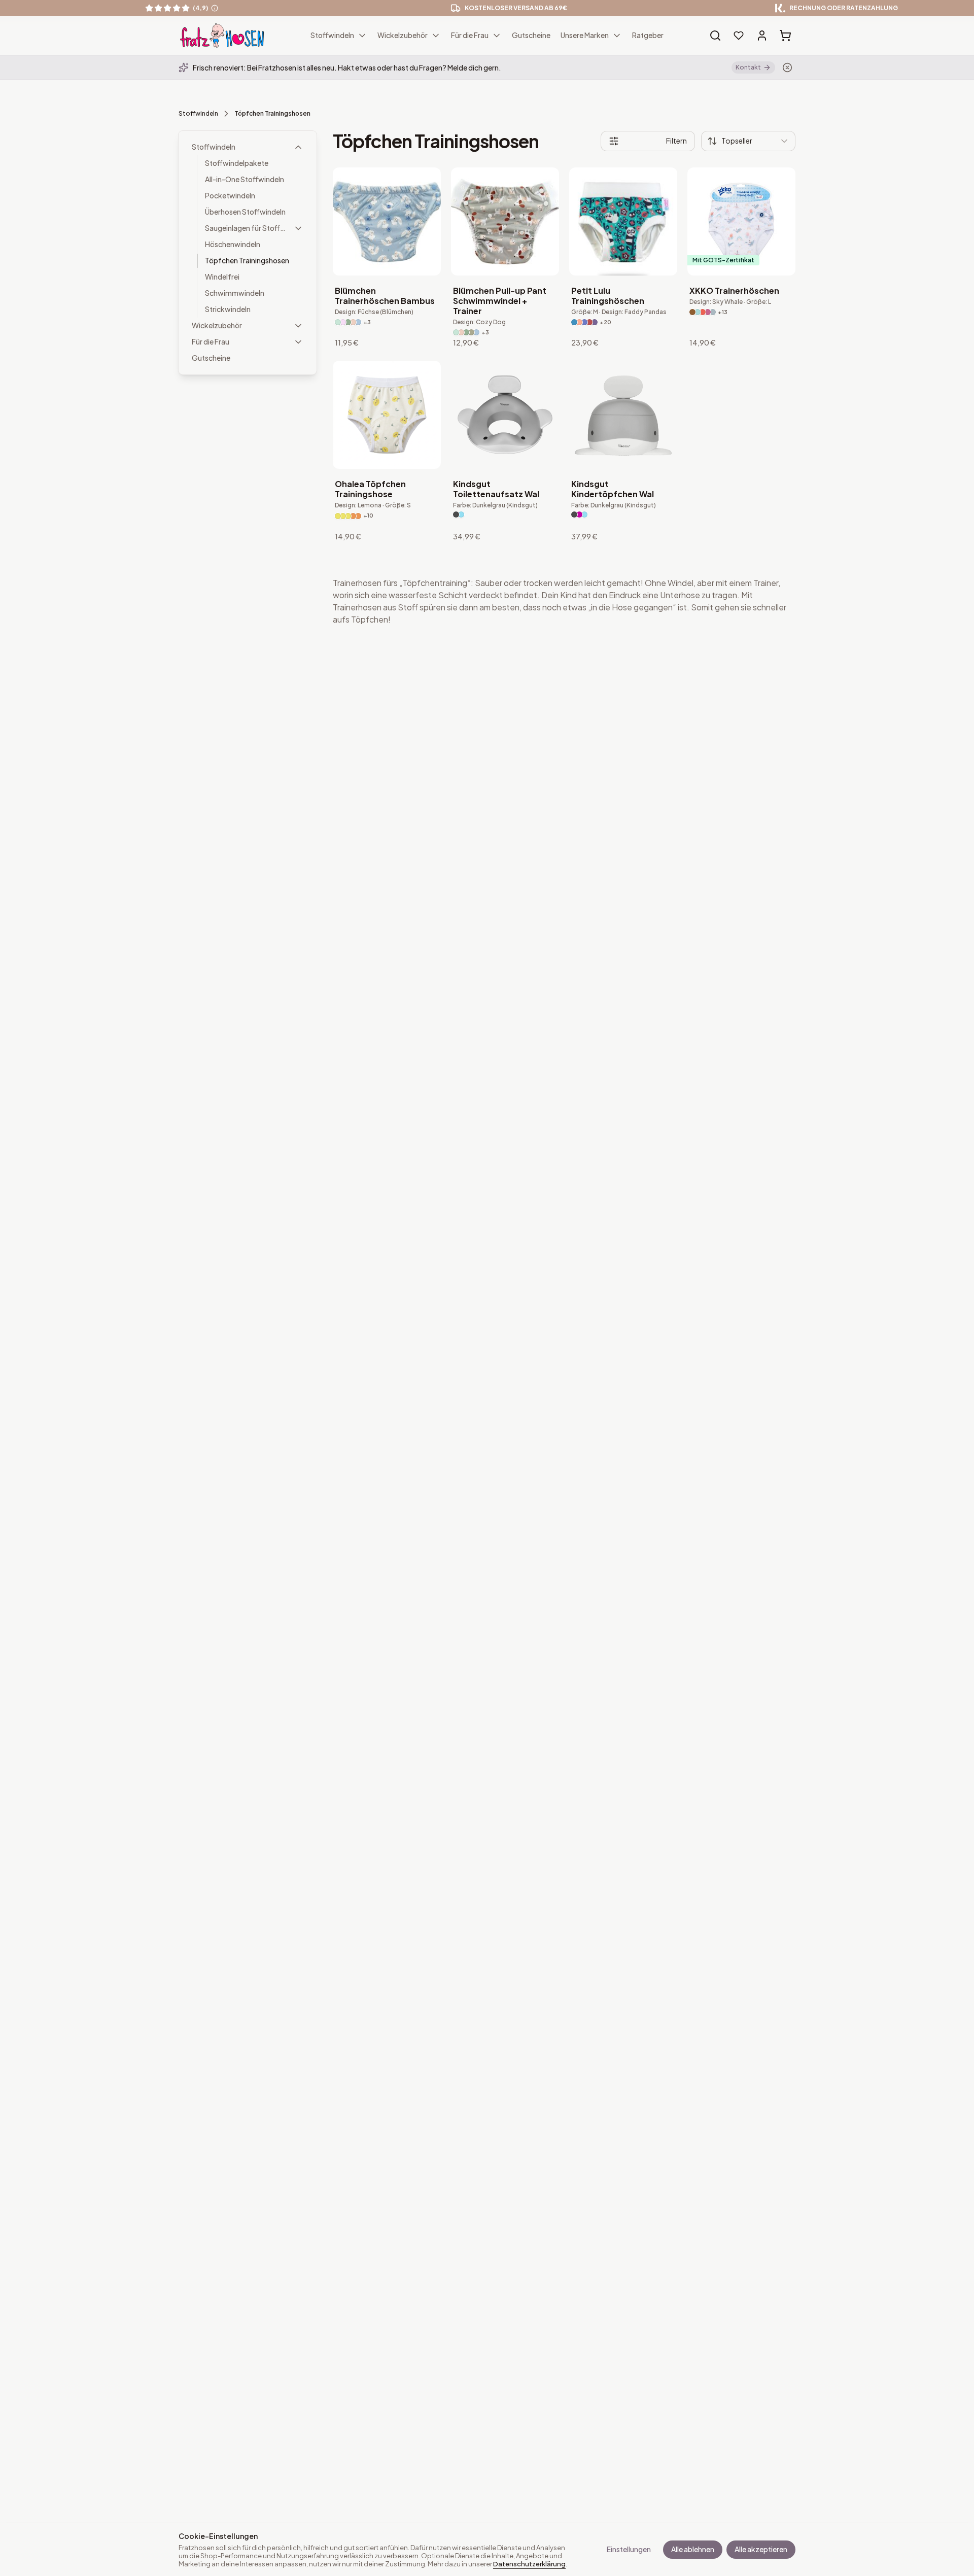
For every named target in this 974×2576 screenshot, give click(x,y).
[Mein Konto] (762, 36)
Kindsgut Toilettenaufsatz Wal (496, 489)
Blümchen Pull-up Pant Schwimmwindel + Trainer (500, 301)
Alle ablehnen (693, 2549)
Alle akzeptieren (761, 2549)
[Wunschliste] (739, 36)
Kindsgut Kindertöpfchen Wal (613, 489)
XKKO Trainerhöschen (734, 291)
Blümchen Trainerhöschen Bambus (385, 296)
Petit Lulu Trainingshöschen (608, 296)
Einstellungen (629, 2549)
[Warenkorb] (785, 36)
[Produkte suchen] (715, 36)
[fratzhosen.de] (222, 36)
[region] (487, 8)
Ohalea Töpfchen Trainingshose (370, 489)
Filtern (676, 141)
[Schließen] (787, 67)
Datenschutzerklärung (529, 2564)
